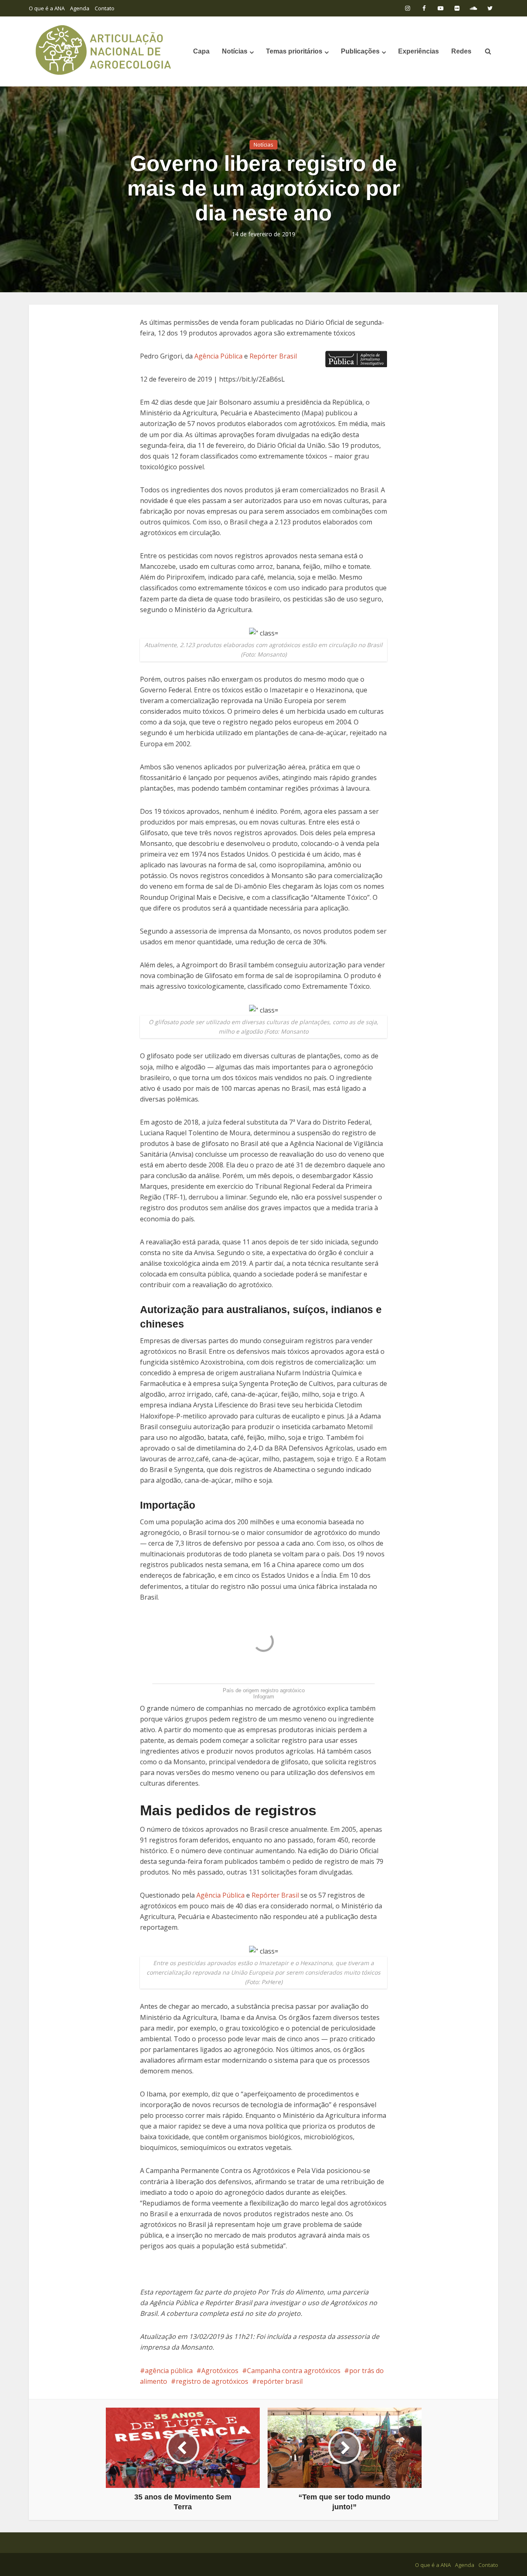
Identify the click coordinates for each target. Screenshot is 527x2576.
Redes (461, 51)
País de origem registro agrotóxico (264, 1690)
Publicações (360, 51)
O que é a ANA (47, 8)
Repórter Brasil (273, 356)
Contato (105, 8)
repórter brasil (280, 2381)
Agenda (80, 8)
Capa (201, 51)
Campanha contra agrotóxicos (294, 2371)
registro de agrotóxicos (212, 2381)
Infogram (264, 1697)
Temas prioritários (294, 51)
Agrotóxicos (220, 2371)
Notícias (235, 51)
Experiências (419, 51)
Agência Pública (218, 356)
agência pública (169, 2371)
